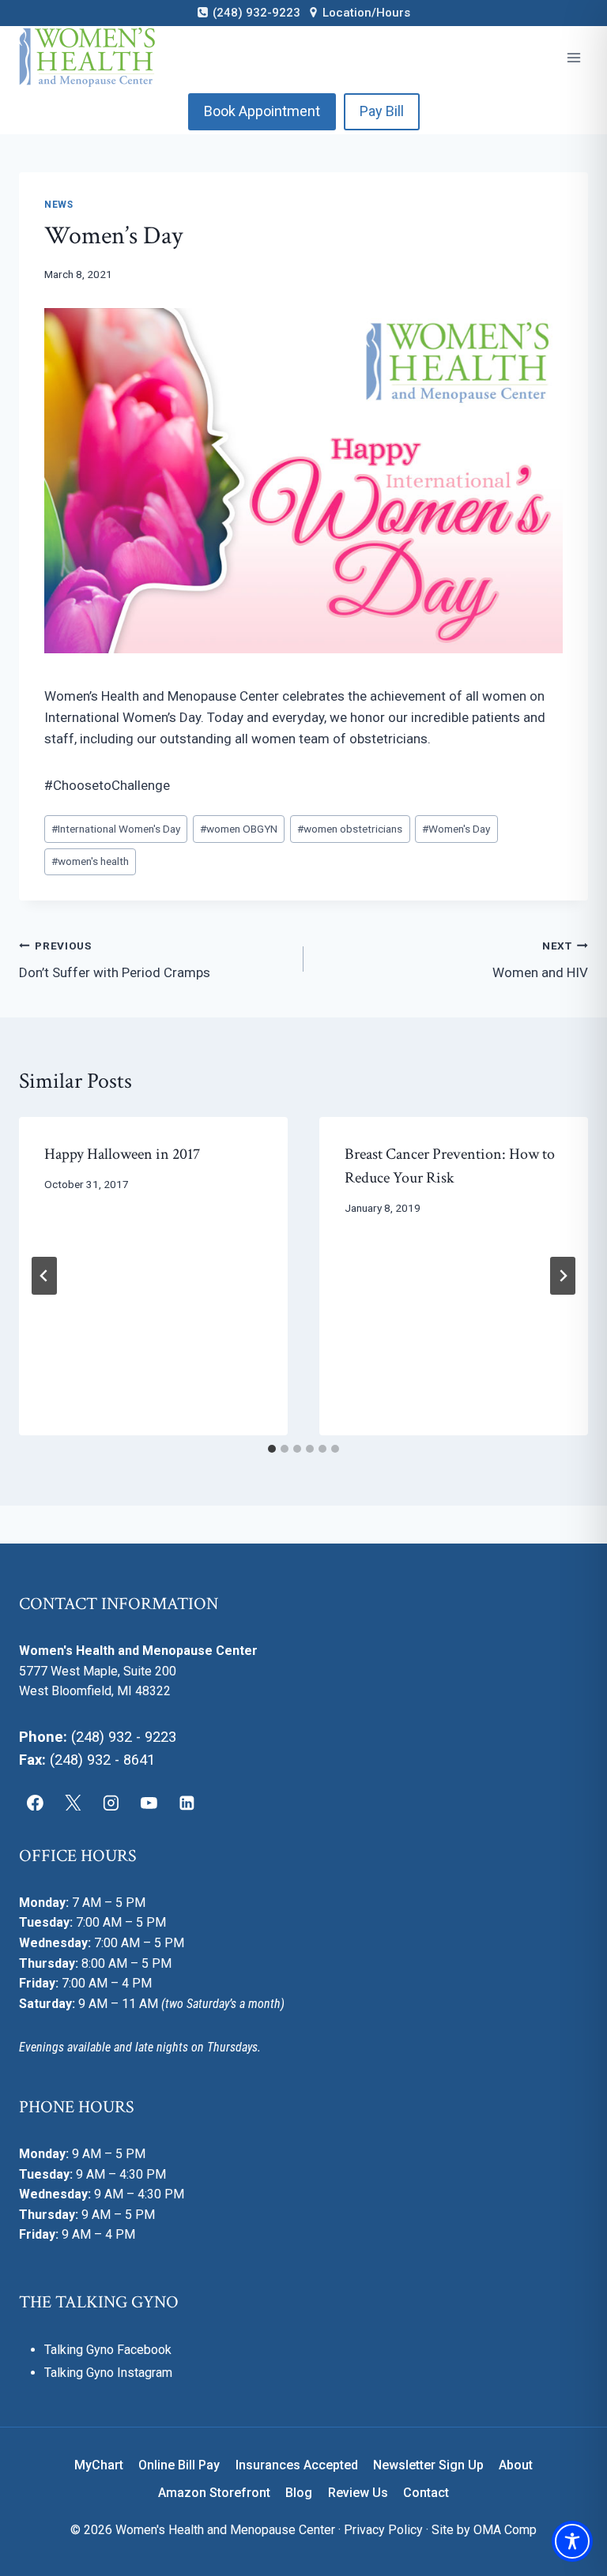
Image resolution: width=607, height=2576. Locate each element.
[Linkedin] (187, 1803)
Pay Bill (382, 111)
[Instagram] (111, 1803)
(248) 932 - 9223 (124, 1737)
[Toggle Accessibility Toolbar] (572, 2541)
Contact (426, 2493)
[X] (74, 1803)
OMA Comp (505, 2530)
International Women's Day (116, 829)
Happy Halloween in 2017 (122, 1154)
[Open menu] (573, 57)
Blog (299, 2493)
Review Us (358, 2493)
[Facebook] (36, 1803)
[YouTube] (149, 1803)
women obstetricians (350, 829)
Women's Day (456, 829)
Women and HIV (540, 960)
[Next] (563, 1276)
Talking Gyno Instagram (108, 2373)
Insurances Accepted (297, 2465)
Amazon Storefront (214, 2493)
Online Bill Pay (179, 2465)
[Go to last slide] (44, 1276)
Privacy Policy (383, 2530)
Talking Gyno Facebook (108, 2350)
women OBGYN (239, 829)
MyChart (99, 2465)
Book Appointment (262, 111)
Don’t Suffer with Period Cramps (115, 960)
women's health (90, 861)
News (58, 205)
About (516, 2465)
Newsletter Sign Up (428, 2465)
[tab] (272, 1449)
